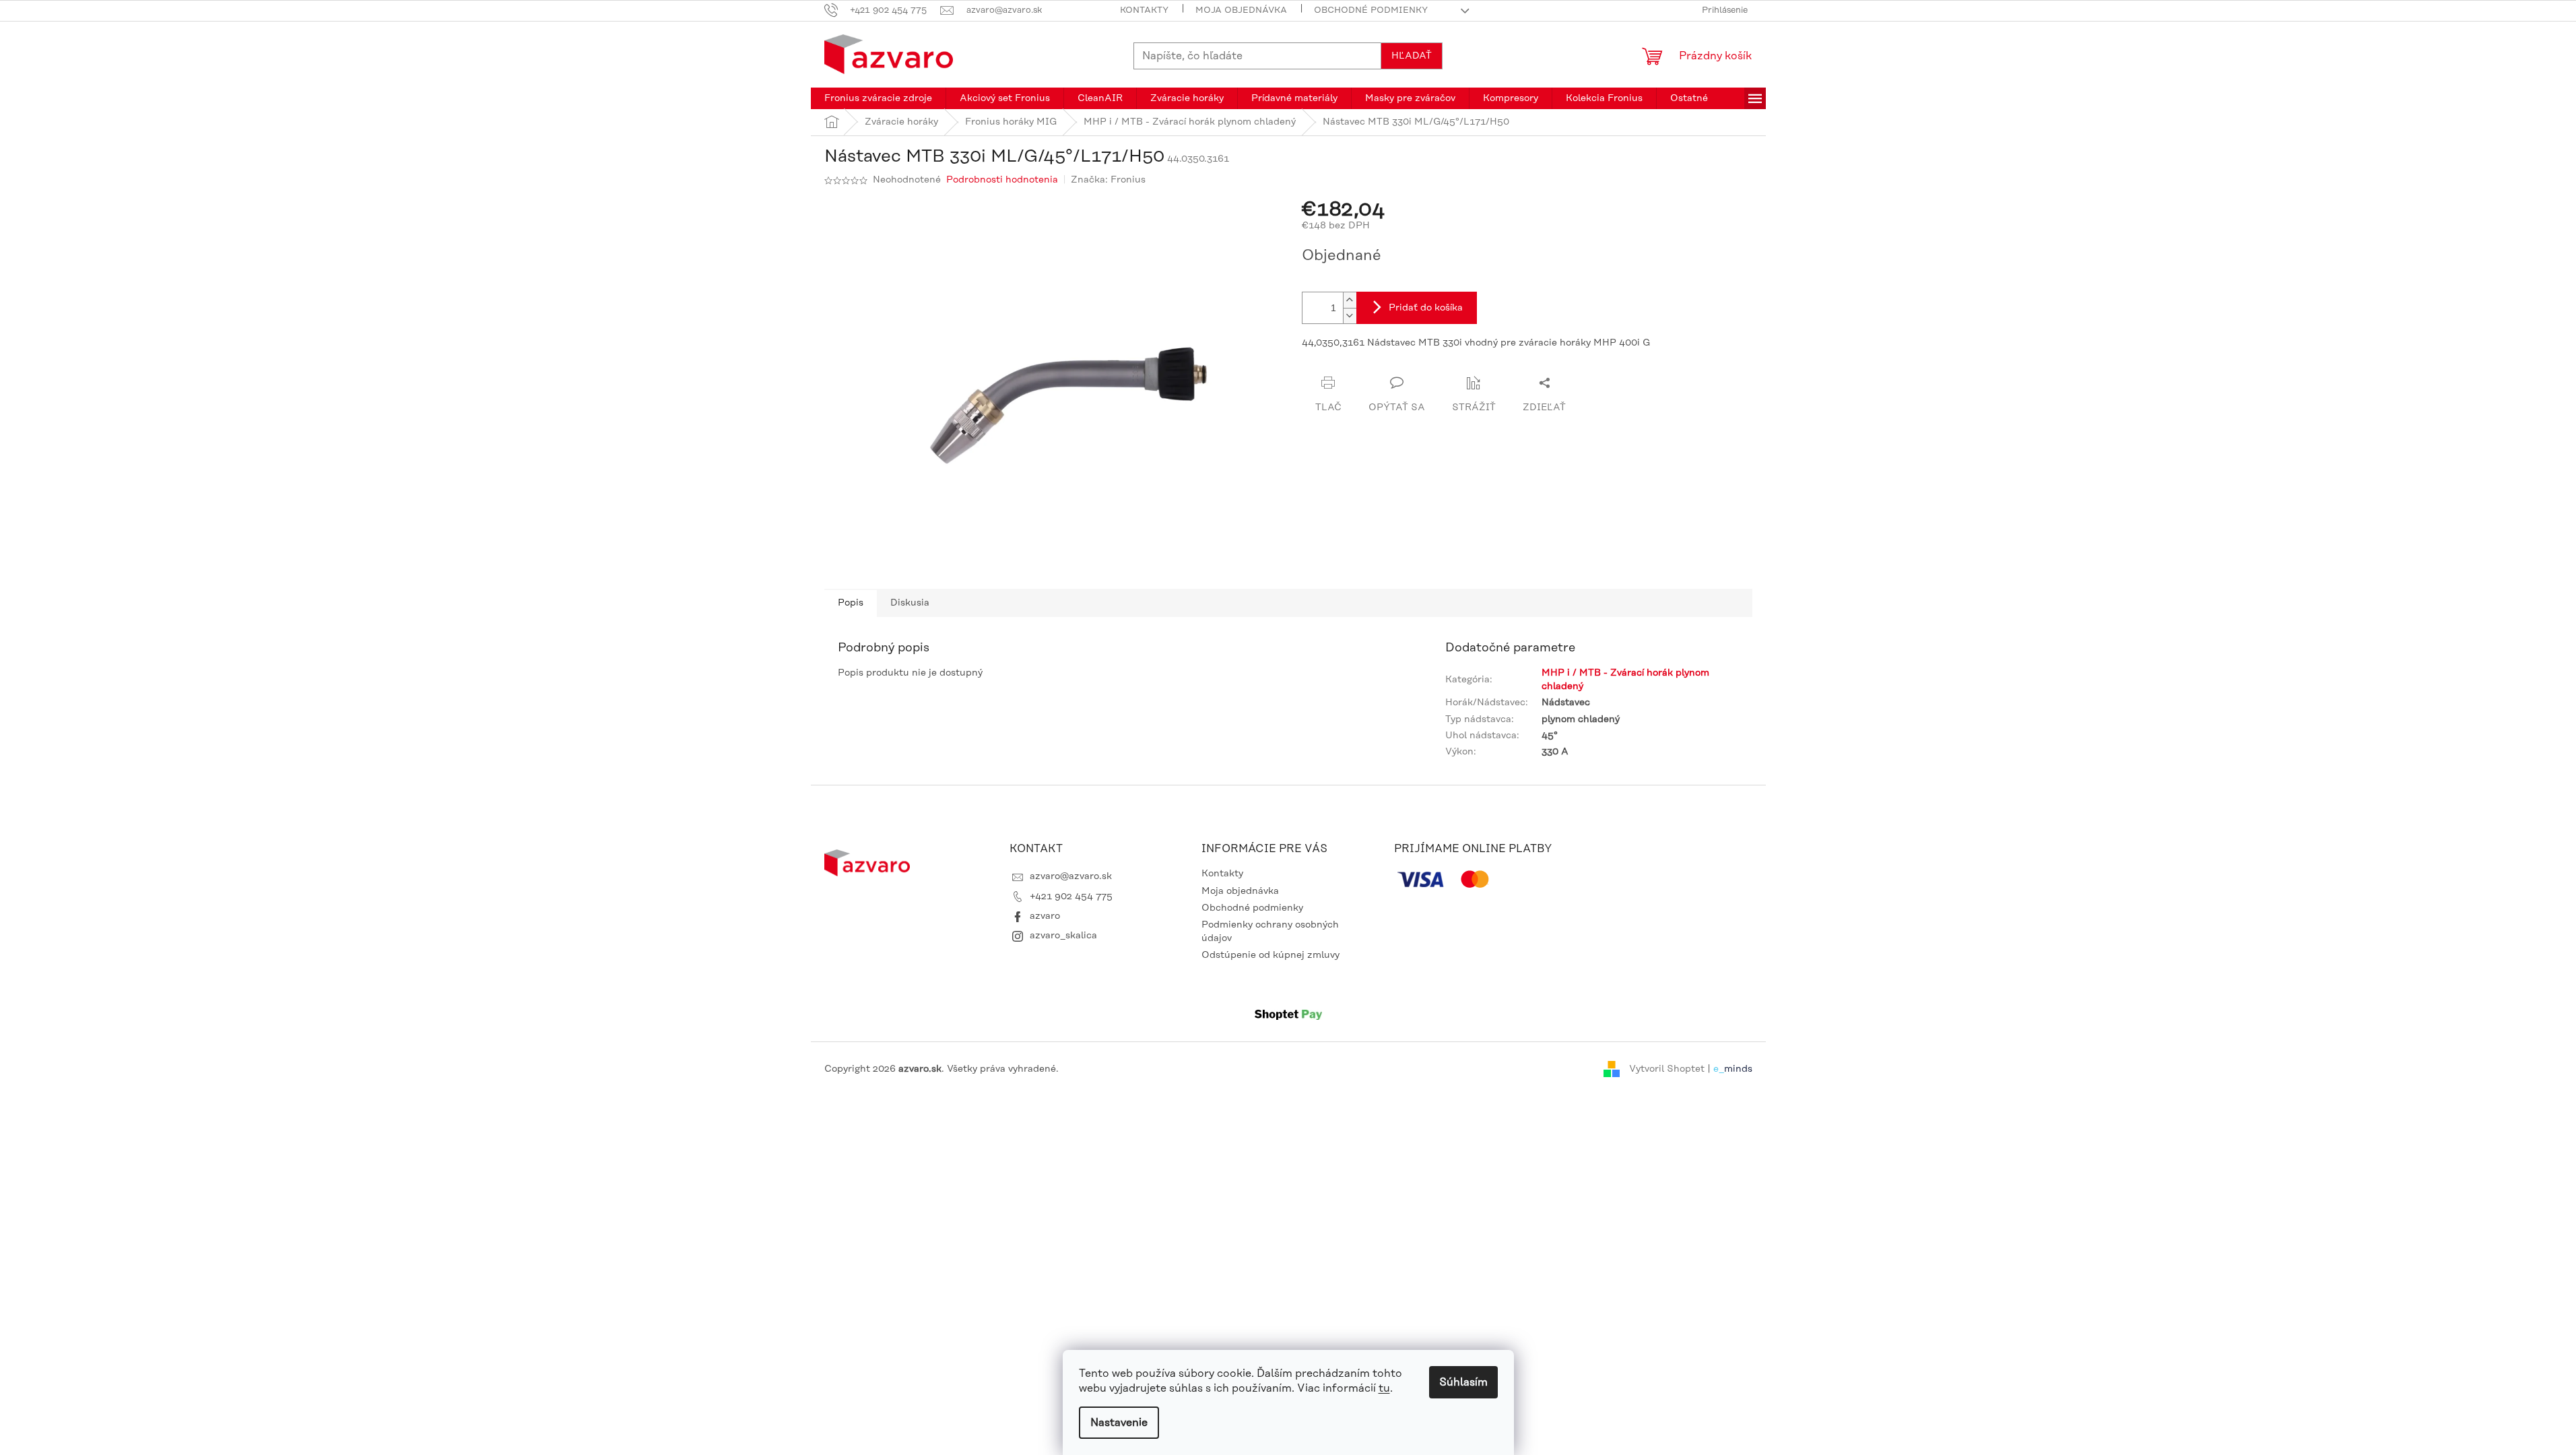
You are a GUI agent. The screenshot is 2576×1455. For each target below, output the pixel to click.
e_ (1719, 1069)
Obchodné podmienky (1371, 10)
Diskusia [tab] (910, 603)
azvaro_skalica (1063, 936)
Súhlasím (1463, 1382)
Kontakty (1144, 10)
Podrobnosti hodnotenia (1002, 180)
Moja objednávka (1241, 10)
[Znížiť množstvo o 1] (1350, 316)
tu (1384, 1388)
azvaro (1045, 916)
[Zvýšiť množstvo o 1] (1350, 300)
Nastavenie (1119, 1423)
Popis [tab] (851, 603)
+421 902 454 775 (1071, 897)
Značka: (1108, 180)
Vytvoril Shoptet (1667, 1069)
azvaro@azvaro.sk (1071, 876)
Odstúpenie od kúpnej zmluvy (1270, 955)
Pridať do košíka (1426, 308)
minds (1738, 1069)
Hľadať (1412, 56)
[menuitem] (878, 98)
